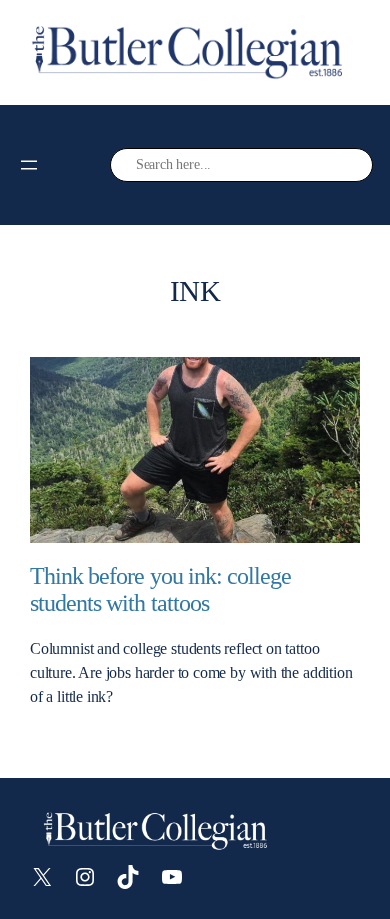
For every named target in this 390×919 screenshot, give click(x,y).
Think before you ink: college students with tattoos (160, 589)
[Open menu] (29, 165)
